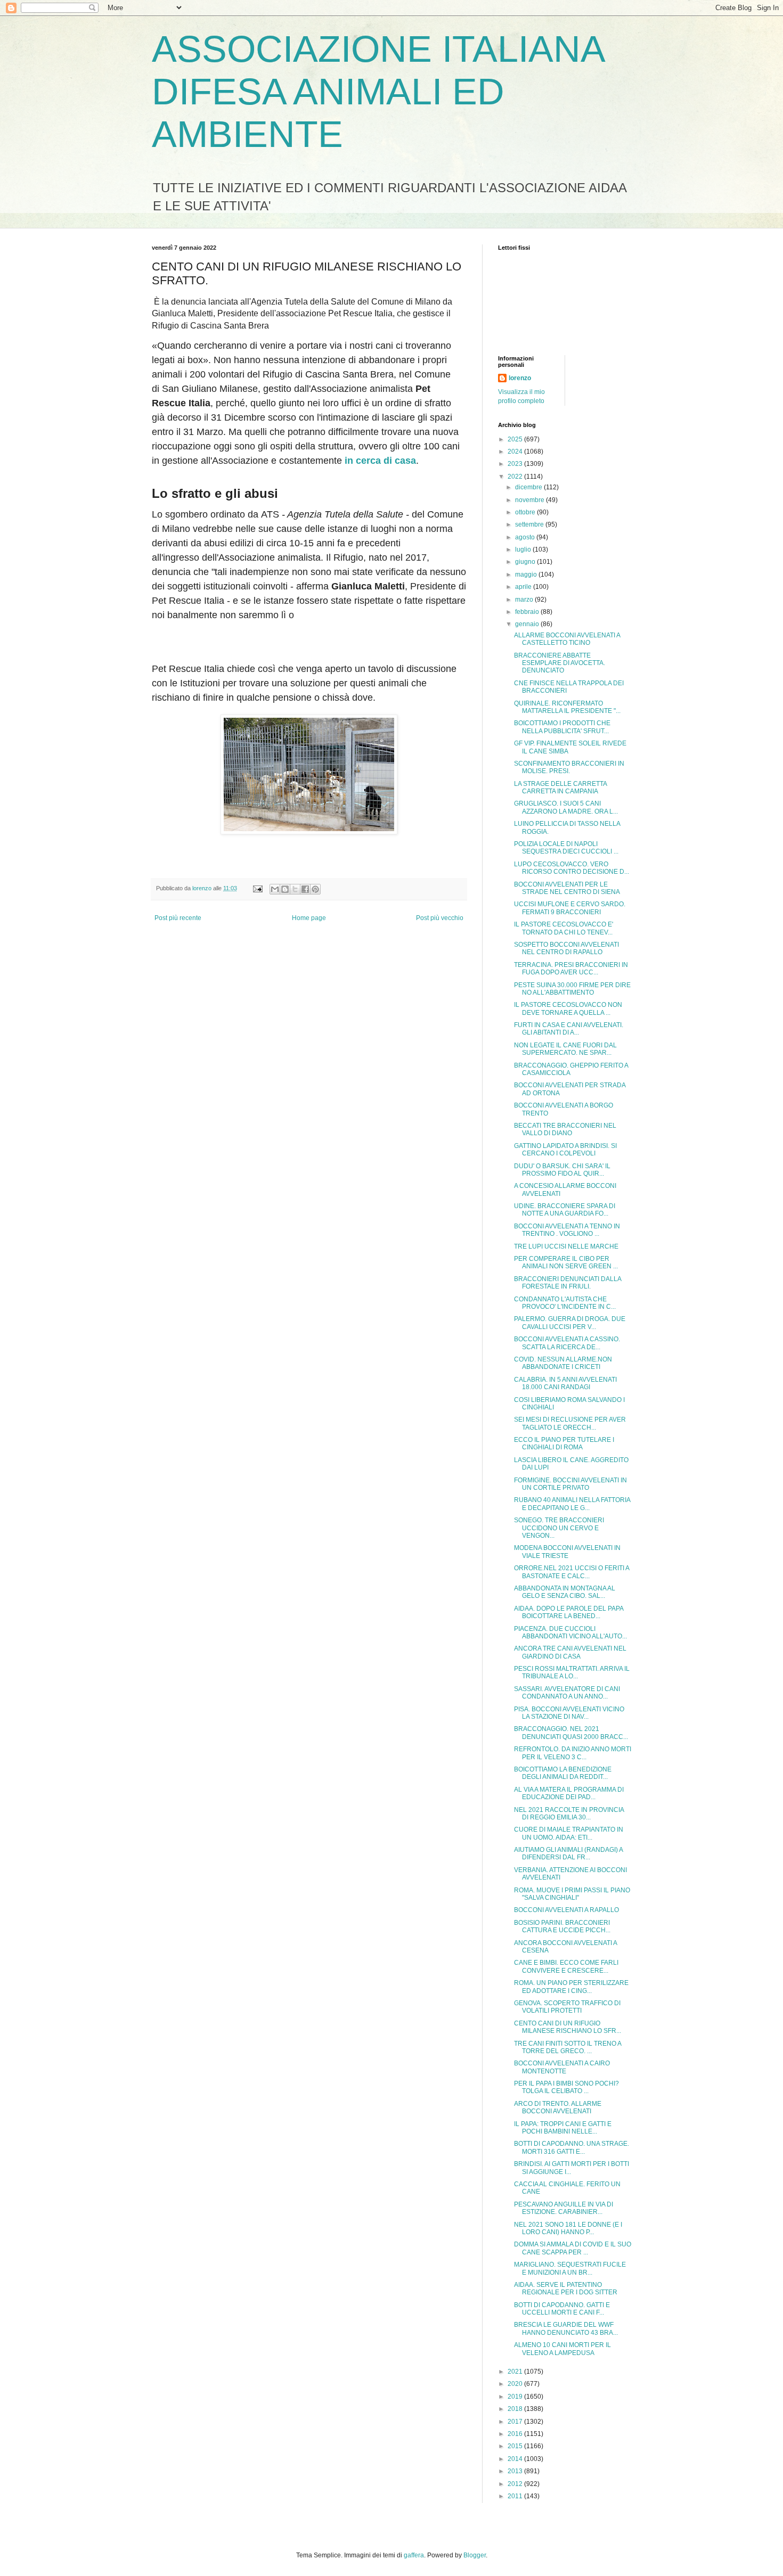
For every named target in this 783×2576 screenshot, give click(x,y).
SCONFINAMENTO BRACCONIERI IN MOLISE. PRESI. (569, 767)
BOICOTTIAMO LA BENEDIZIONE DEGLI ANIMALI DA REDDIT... (563, 1773)
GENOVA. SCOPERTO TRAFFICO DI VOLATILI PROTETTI (567, 2007)
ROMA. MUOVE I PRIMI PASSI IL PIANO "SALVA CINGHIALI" (572, 1894)
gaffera (414, 2555)
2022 (516, 477)
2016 (516, 2434)
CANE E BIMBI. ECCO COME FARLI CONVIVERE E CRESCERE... (566, 1966)
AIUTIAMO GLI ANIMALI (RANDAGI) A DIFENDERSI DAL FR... (568, 1853)
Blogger (475, 2555)
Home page (309, 918)
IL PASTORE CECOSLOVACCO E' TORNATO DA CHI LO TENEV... (564, 928)
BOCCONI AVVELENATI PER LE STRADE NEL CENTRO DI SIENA (567, 888)
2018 (516, 2409)
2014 (516, 2459)
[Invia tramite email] (275, 889)
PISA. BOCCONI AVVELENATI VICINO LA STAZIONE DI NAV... (569, 1713)
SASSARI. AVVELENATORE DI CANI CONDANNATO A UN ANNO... (567, 1693)
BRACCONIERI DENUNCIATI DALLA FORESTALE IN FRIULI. (568, 1283)
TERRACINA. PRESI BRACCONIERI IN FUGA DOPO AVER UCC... (571, 969)
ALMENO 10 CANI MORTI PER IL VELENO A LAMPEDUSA (562, 2349)
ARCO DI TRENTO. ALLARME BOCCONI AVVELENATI (558, 2107)
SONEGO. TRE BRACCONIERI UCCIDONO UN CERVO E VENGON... (559, 1528)
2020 (516, 2384)
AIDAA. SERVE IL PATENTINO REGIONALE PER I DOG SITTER (566, 2288)
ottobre (526, 512)
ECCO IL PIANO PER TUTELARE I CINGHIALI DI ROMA (564, 1443)
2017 (516, 2422)
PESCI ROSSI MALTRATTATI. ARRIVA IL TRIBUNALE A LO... (572, 1672)
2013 (516, 2471)
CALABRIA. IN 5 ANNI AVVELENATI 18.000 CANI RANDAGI (565, 1383)
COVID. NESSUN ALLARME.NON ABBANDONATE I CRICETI (563, 1363)
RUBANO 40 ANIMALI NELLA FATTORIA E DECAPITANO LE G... (572, 1504)
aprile (524, 587)
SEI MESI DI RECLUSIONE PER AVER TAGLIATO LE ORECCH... (570, 1423)
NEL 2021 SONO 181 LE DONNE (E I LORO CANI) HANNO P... (568, 2228)
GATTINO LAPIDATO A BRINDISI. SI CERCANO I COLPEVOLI (565, 1150)
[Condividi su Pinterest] (315, 889)
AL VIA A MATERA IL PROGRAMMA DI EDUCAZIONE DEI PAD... (569, 1793)
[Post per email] (257, 888)
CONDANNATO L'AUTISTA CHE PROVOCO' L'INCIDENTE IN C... (565, 1303)
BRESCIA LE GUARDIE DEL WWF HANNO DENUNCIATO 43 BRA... (566, 2328)
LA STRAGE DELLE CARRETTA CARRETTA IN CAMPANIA (560, 787)
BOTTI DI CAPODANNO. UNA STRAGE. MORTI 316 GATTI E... (572, 2147)
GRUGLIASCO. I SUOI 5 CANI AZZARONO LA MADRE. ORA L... (566, 807)
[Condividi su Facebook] (305, 889)
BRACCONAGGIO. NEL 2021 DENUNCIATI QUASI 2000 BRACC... (571, 1733)
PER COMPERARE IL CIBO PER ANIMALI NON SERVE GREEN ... (566, 1262)
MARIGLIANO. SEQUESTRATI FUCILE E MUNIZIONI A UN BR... (570, 2268)
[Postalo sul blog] (285, 889)
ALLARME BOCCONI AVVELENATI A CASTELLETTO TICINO (567, 639)
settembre (530, 524)
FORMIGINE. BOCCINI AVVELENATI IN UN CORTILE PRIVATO (570, 1484)
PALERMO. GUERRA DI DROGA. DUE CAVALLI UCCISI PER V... (570, 1323)
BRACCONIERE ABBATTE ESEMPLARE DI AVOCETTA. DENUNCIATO (560, 663)
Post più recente (178, 918)
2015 (516, 2446)
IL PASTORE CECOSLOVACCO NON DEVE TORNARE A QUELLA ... (568, 1008)
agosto (526, 537)
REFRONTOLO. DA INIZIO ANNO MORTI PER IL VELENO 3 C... (573, 1753)
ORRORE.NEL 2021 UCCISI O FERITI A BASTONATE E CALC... (572, 1572)
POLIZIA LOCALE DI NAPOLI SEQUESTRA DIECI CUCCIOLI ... (566, 848)
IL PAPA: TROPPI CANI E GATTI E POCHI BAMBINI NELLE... (563, 2128)
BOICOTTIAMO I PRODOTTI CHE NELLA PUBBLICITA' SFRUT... (562, 727)
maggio (527, 575)
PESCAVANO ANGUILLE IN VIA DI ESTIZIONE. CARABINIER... (564, 2208)
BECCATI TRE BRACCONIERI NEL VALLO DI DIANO (565, 1129)
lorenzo (520, 378)
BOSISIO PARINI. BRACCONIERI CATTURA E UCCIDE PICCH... (562, 1926)
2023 (516, 464)
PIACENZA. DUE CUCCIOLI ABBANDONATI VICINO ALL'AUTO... (570, 1632)
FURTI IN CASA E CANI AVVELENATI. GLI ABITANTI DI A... (569, 1029)
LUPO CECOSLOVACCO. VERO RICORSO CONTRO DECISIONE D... (572, 868)
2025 (516, 439)
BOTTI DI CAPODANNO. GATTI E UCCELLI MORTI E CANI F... (562, 2309)
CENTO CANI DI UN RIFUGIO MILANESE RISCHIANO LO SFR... (568, 2027)
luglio (524, 549)
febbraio (528, 612)
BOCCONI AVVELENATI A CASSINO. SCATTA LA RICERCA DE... (567, 1343)
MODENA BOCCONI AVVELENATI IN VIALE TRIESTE (567, 1552)
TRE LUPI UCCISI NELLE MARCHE (566, 1246)
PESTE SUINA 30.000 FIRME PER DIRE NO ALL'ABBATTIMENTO (572, 989)
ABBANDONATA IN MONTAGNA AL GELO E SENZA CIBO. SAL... (565, 1592)
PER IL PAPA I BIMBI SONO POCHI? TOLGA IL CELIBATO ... (566, 2087)
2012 (516, 2484)
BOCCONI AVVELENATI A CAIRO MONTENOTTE (562, 2067)
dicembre (529, 487)
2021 (516, 2372)
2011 (516, 2496)
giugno (526, 562)
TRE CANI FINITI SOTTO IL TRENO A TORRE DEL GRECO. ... (568, 2047)
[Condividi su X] (295, 889)
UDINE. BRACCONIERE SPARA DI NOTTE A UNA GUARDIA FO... (565, 1210)
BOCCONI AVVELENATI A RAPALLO (566, 1910)
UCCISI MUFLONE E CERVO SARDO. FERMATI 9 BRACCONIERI (570, 908)
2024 (516, 452)
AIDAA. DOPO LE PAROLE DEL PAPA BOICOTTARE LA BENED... (569, 1612)
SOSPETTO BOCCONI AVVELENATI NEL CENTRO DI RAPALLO (566, 948)
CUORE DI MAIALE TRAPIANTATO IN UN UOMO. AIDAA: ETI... (569, 1833)
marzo (525, 600)
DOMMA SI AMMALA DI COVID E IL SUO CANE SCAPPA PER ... (573, 2248)
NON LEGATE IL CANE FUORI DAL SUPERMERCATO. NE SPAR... (565, 1049)
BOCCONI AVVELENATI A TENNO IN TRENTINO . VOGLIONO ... (567, 1230)
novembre (531, 500)
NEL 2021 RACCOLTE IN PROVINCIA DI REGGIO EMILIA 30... (569, 1814)
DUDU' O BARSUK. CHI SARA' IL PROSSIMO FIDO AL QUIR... (562, 1170)
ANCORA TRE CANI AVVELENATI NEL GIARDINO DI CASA (570, 1652)
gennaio (528, 624)
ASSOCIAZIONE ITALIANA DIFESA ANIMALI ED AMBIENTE (378, 92)
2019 (516, 2397)
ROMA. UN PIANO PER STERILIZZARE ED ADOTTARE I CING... (571, 1987)
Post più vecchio (440, 918)
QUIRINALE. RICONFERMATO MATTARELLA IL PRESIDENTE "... (567, 707)
